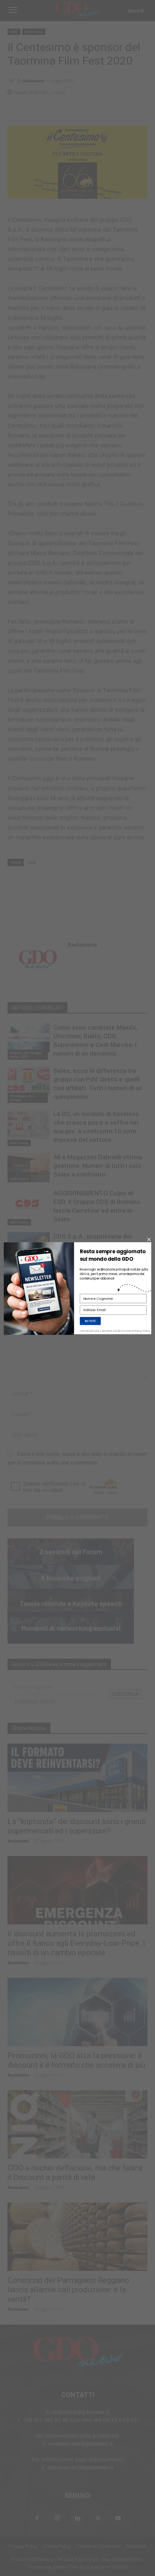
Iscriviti (90, 1321)
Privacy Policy (142, 1331)
